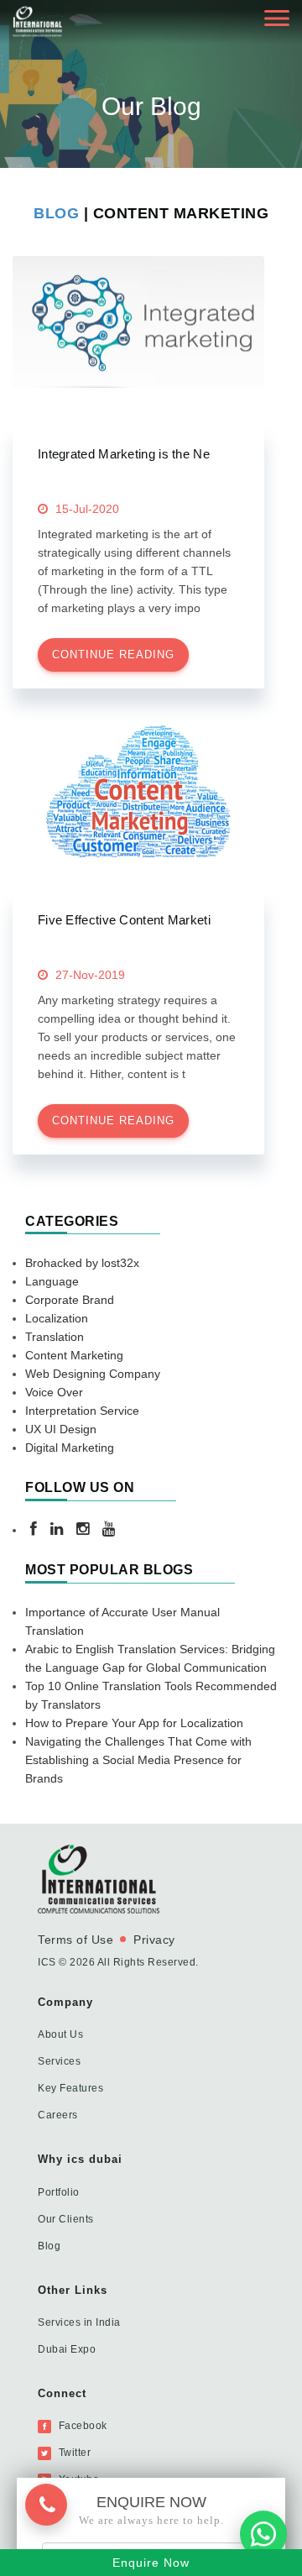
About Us (60, 2034)
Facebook (81, 2426)
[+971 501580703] (53, 2503)
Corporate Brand (70, 1300)
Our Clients (66, 2219)
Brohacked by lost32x (82, 1263)
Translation (55, 1337)
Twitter (73, 2453)
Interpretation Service (82, 1411)
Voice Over (54, 1392)
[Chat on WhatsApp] (263, 2531)
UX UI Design (61, 1429)
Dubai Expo (67, 2349)
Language (52, 1281)
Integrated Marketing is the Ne (124, 454)
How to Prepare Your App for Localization (134, 1723)
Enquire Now (151, 2563)
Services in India (79, 2322)
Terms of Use (75, 1940)
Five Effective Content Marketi (124, 920)
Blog (59, 213)
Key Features (70, 2088)
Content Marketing (74, 1355)
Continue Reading (113, 654)
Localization (57, 1318)
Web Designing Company (93, 1374)
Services (59, 2061)
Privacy (154, 1940)
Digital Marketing (70, 1448)
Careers (58, 2115)
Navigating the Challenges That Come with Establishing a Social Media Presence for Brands (138, 1760)
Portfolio (59, 2192)
